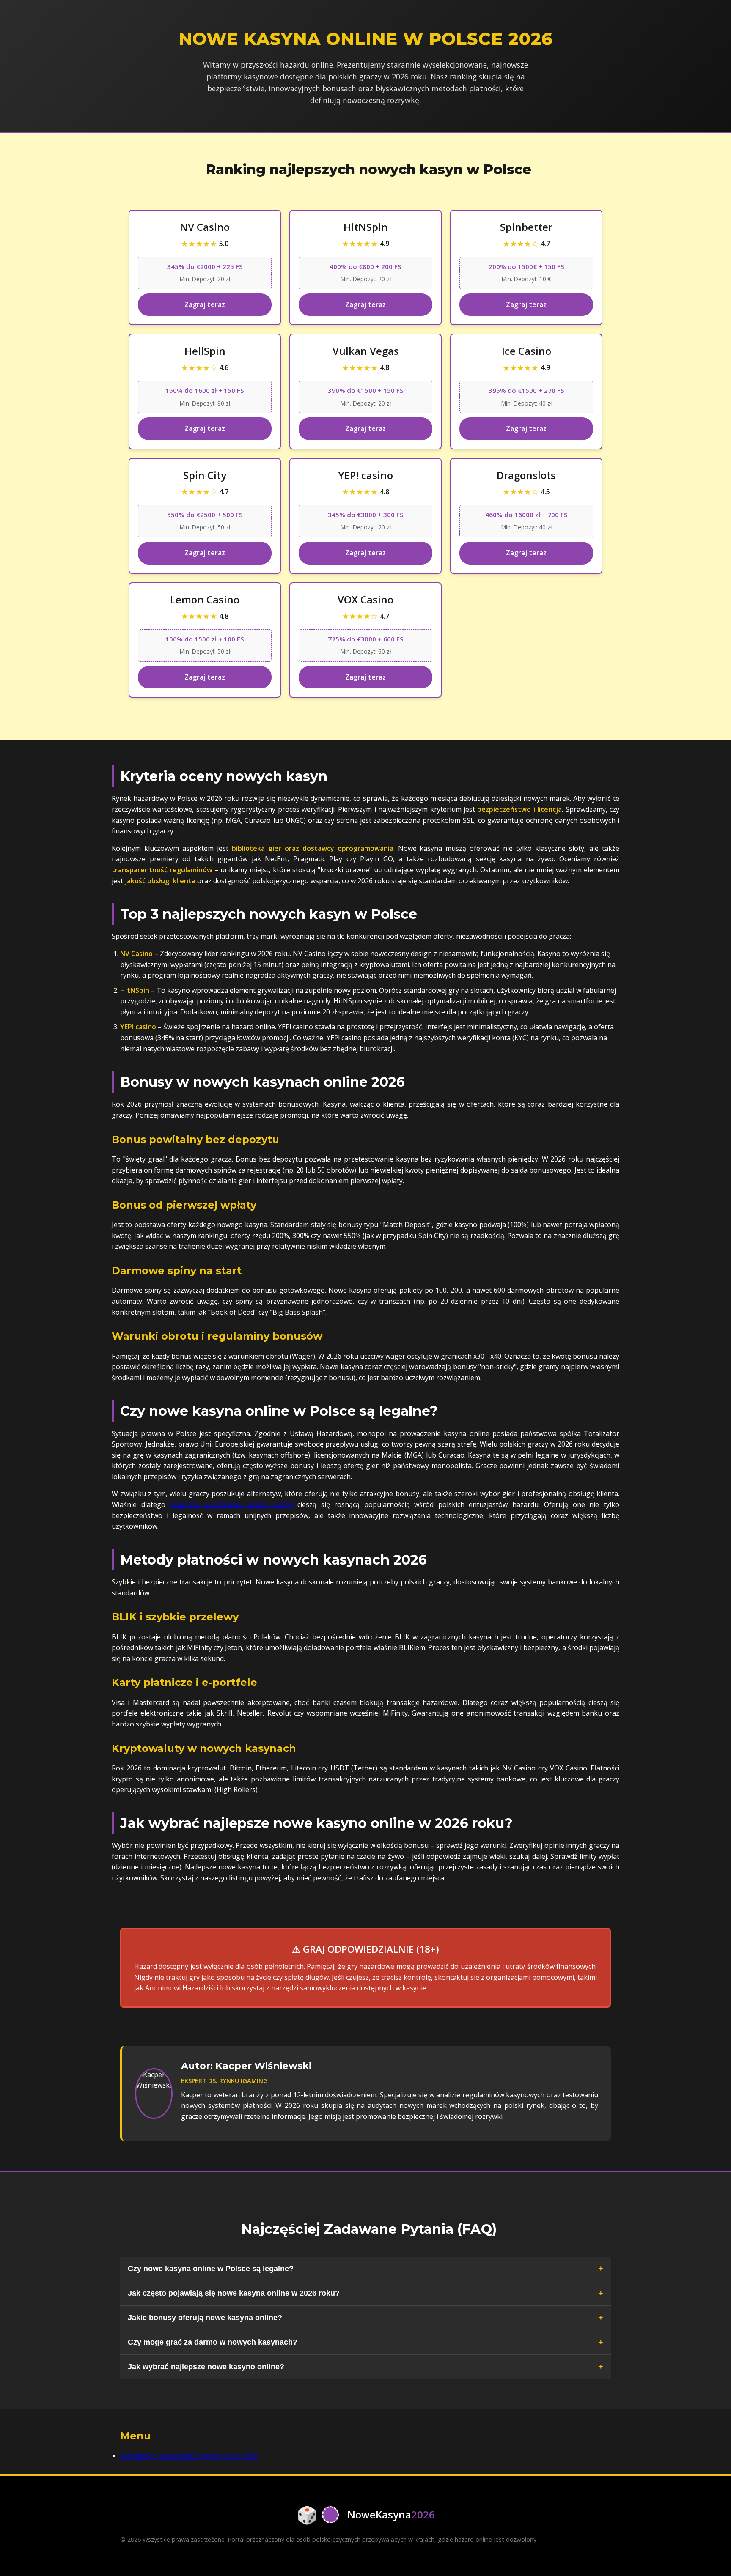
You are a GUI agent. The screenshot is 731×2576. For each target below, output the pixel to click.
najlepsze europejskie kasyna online (231, 1504)
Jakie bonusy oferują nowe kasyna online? (205, 2318)
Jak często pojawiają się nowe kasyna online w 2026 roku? (234, 2293)
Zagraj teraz (205, 304)
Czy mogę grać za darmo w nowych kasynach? (213, 2342)
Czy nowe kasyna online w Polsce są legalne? (211, 2269)
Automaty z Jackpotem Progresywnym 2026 (189, 2455)
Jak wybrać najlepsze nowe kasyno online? (206, 2367)
